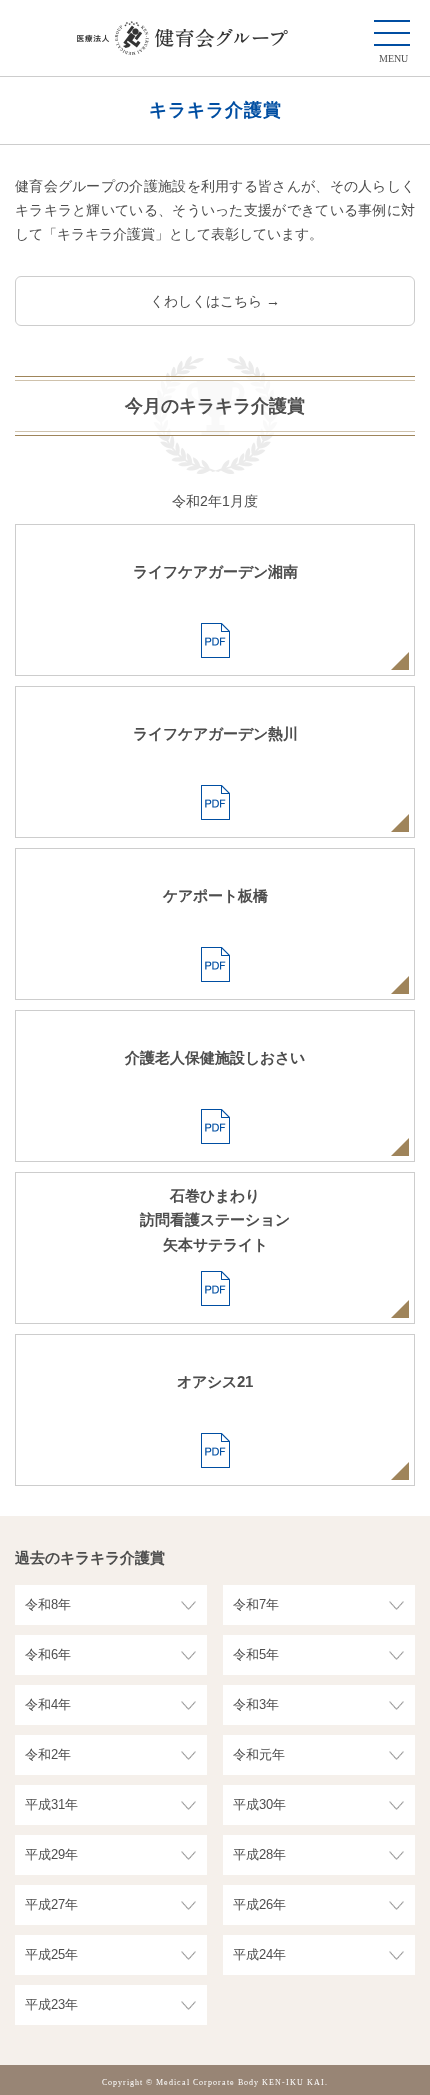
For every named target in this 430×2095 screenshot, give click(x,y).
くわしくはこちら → (215, 301)
